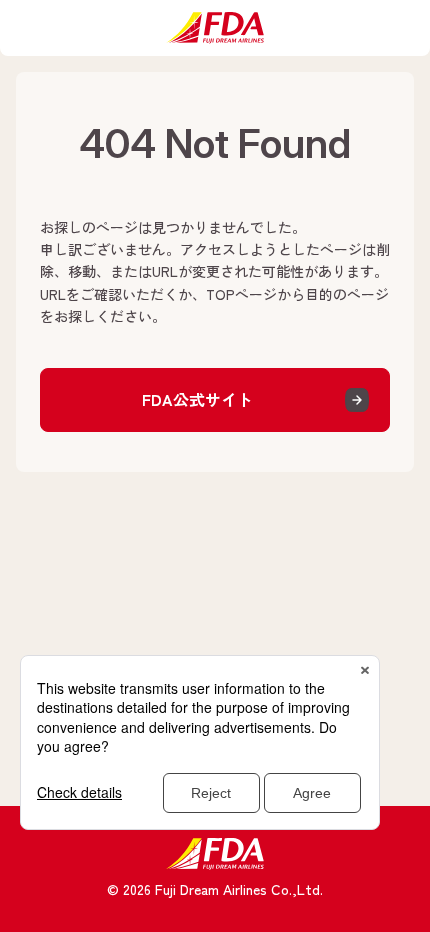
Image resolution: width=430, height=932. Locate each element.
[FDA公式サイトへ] (215, 28)
